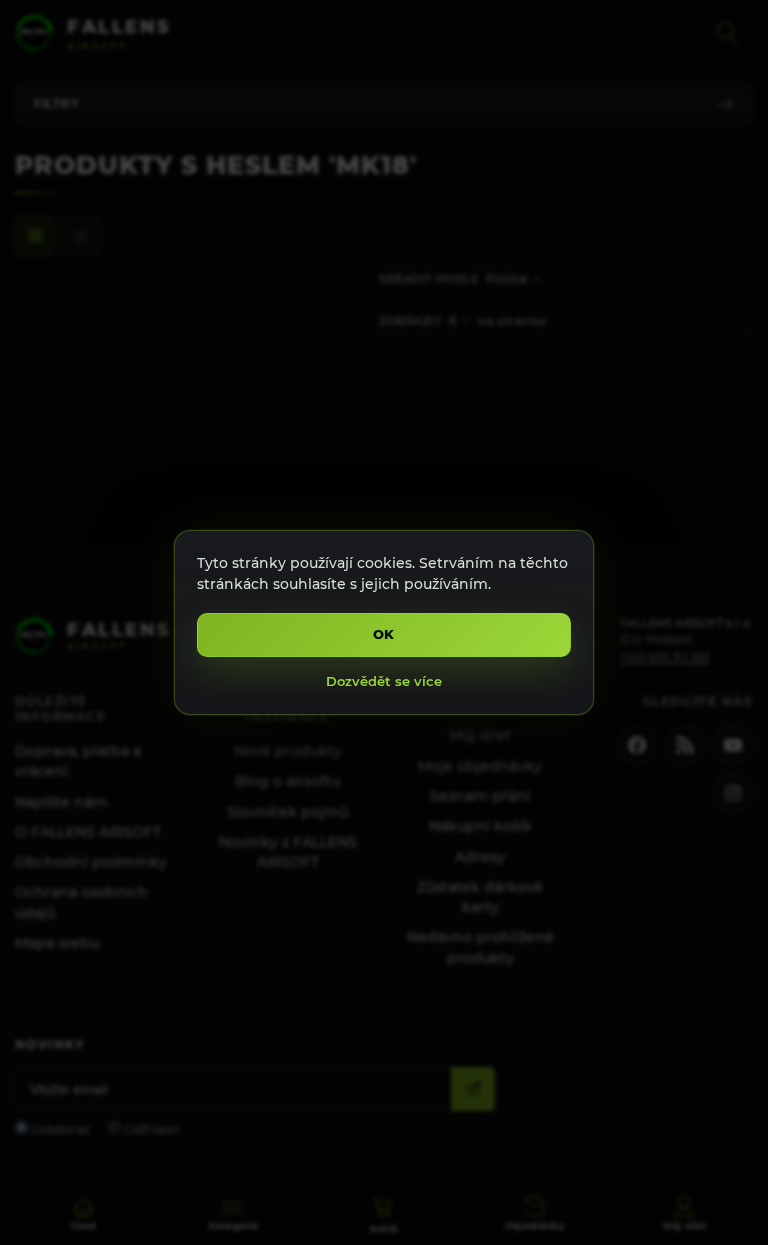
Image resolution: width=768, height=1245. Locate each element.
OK (384, 634)
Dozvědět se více (384, 681)
